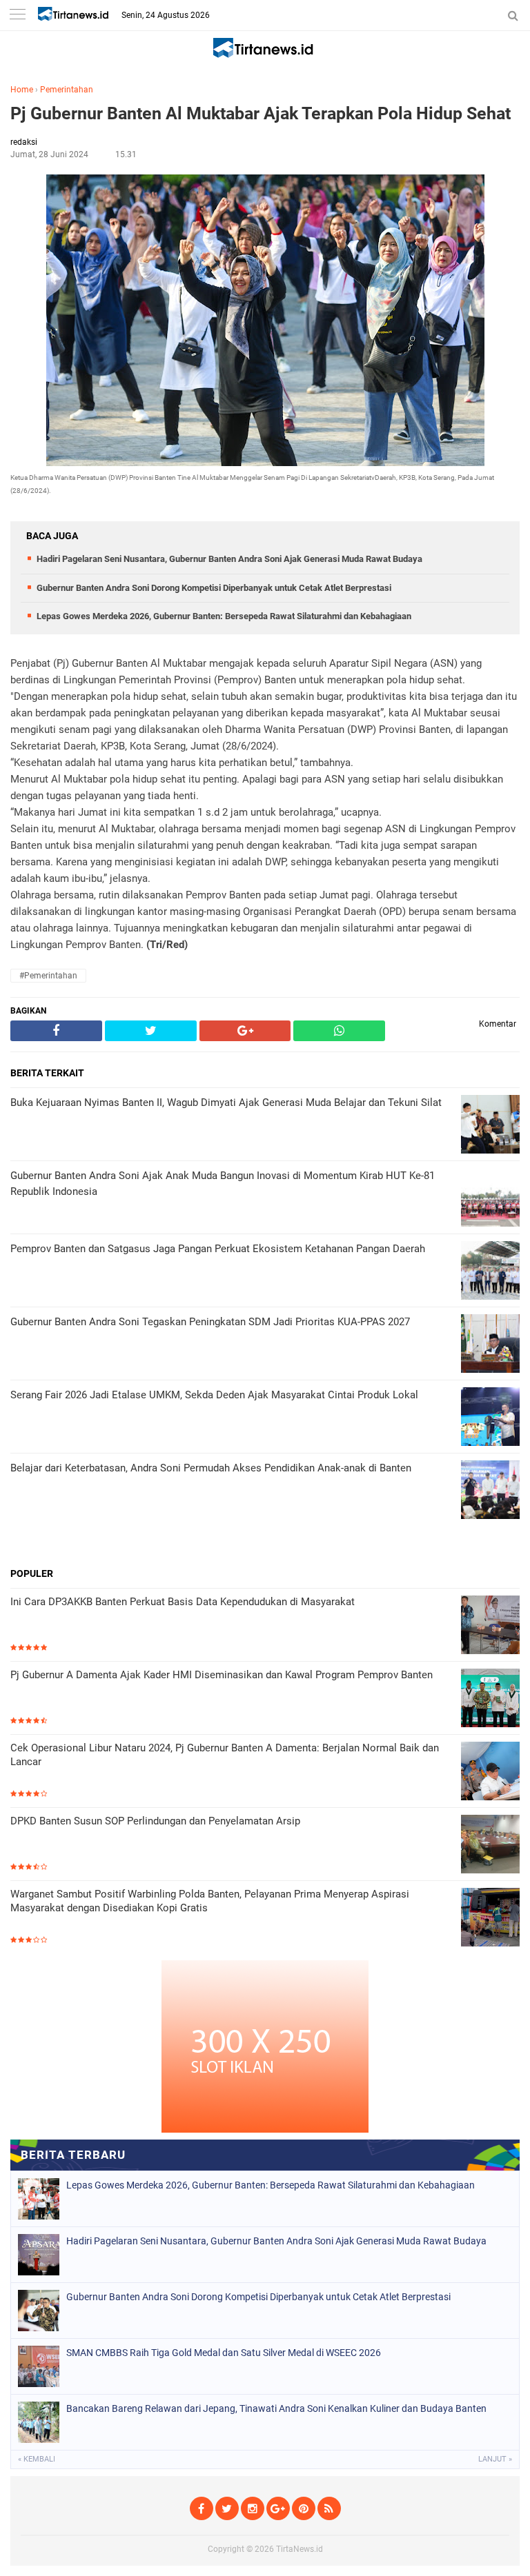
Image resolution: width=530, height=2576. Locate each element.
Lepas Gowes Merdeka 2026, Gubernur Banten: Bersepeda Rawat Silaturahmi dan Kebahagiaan (224, 616)
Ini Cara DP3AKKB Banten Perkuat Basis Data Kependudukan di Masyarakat (183, 1602)
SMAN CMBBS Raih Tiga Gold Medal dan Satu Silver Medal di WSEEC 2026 (224, 2353)
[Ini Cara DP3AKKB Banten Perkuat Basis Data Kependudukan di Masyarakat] (490, 1626)
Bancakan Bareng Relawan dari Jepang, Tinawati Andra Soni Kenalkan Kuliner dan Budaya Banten (276, 2408)
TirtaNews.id (300, 2549)
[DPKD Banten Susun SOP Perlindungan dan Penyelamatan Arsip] (490, 1845)
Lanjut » (495, 2459)
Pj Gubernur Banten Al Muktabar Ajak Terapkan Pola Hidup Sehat (261, 113)
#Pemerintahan (48, 976)
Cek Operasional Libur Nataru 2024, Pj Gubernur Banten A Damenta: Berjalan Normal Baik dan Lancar (225, 1755)
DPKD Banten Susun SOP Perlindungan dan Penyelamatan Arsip (155, 1821)
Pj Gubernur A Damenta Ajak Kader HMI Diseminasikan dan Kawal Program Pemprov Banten (222, 1675)
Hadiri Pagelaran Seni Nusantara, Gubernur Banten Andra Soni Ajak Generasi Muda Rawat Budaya (229, 559)
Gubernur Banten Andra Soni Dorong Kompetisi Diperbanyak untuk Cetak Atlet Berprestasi (214, 588)
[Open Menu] (17, 16)
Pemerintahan (67, 90)
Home (22, 90)
